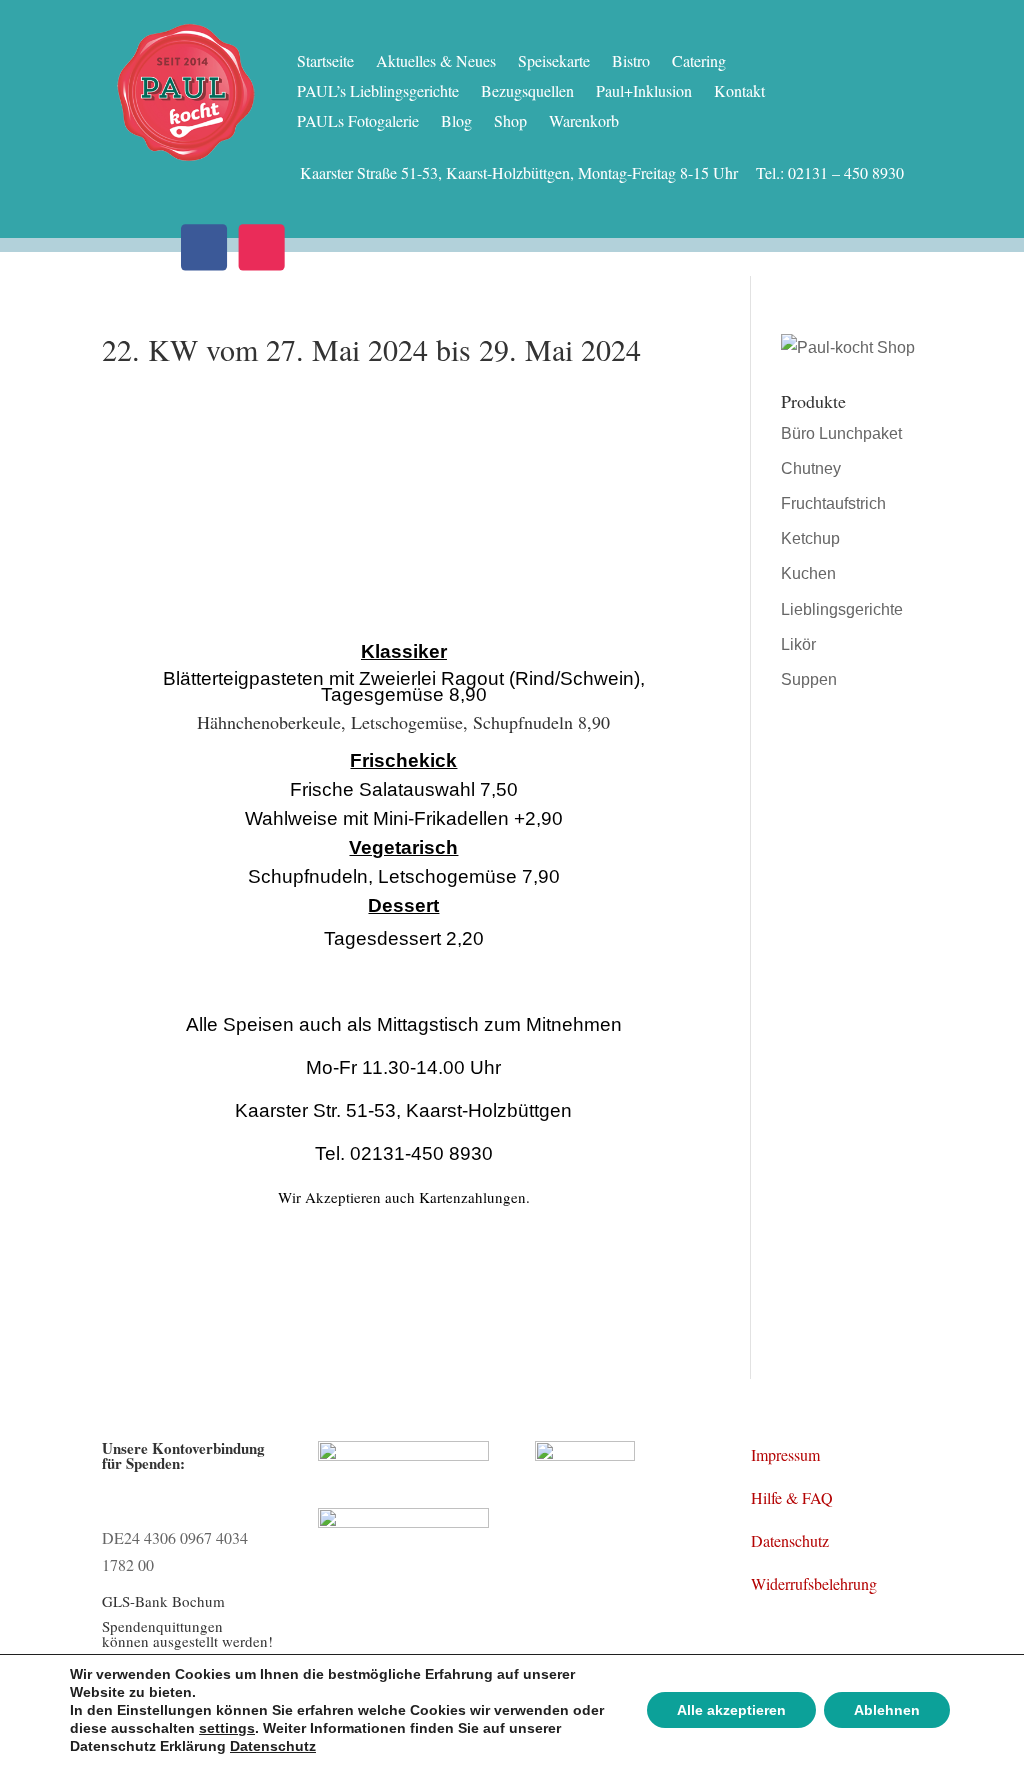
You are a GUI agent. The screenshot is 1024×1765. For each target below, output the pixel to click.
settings (227, 1728)
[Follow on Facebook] (205, 248)
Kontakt (739, 92)
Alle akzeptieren (731, 1710)
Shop (510, 122)
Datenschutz (790, 1540)
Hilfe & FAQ (792, 1497)
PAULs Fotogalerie (358, 122)
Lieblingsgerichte (842, 609)
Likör (798, 644)
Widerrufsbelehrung (814, 1583)
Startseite (325, 62)
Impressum (785, 1454)
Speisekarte (554, 62)
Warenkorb (584, 122)
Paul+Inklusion (644, 92)
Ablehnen (887, 1710)
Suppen (809, 679)
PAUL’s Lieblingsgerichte (378, 92)
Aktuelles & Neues (436, 62)
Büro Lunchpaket (841, 433)
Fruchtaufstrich (833, 503)
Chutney (811, 468)
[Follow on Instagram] (262, 248)
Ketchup (810, 538)
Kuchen (808, 573)
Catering (699, 62)
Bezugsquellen (527, 92)
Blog (456, 122)
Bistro (631, 62)
